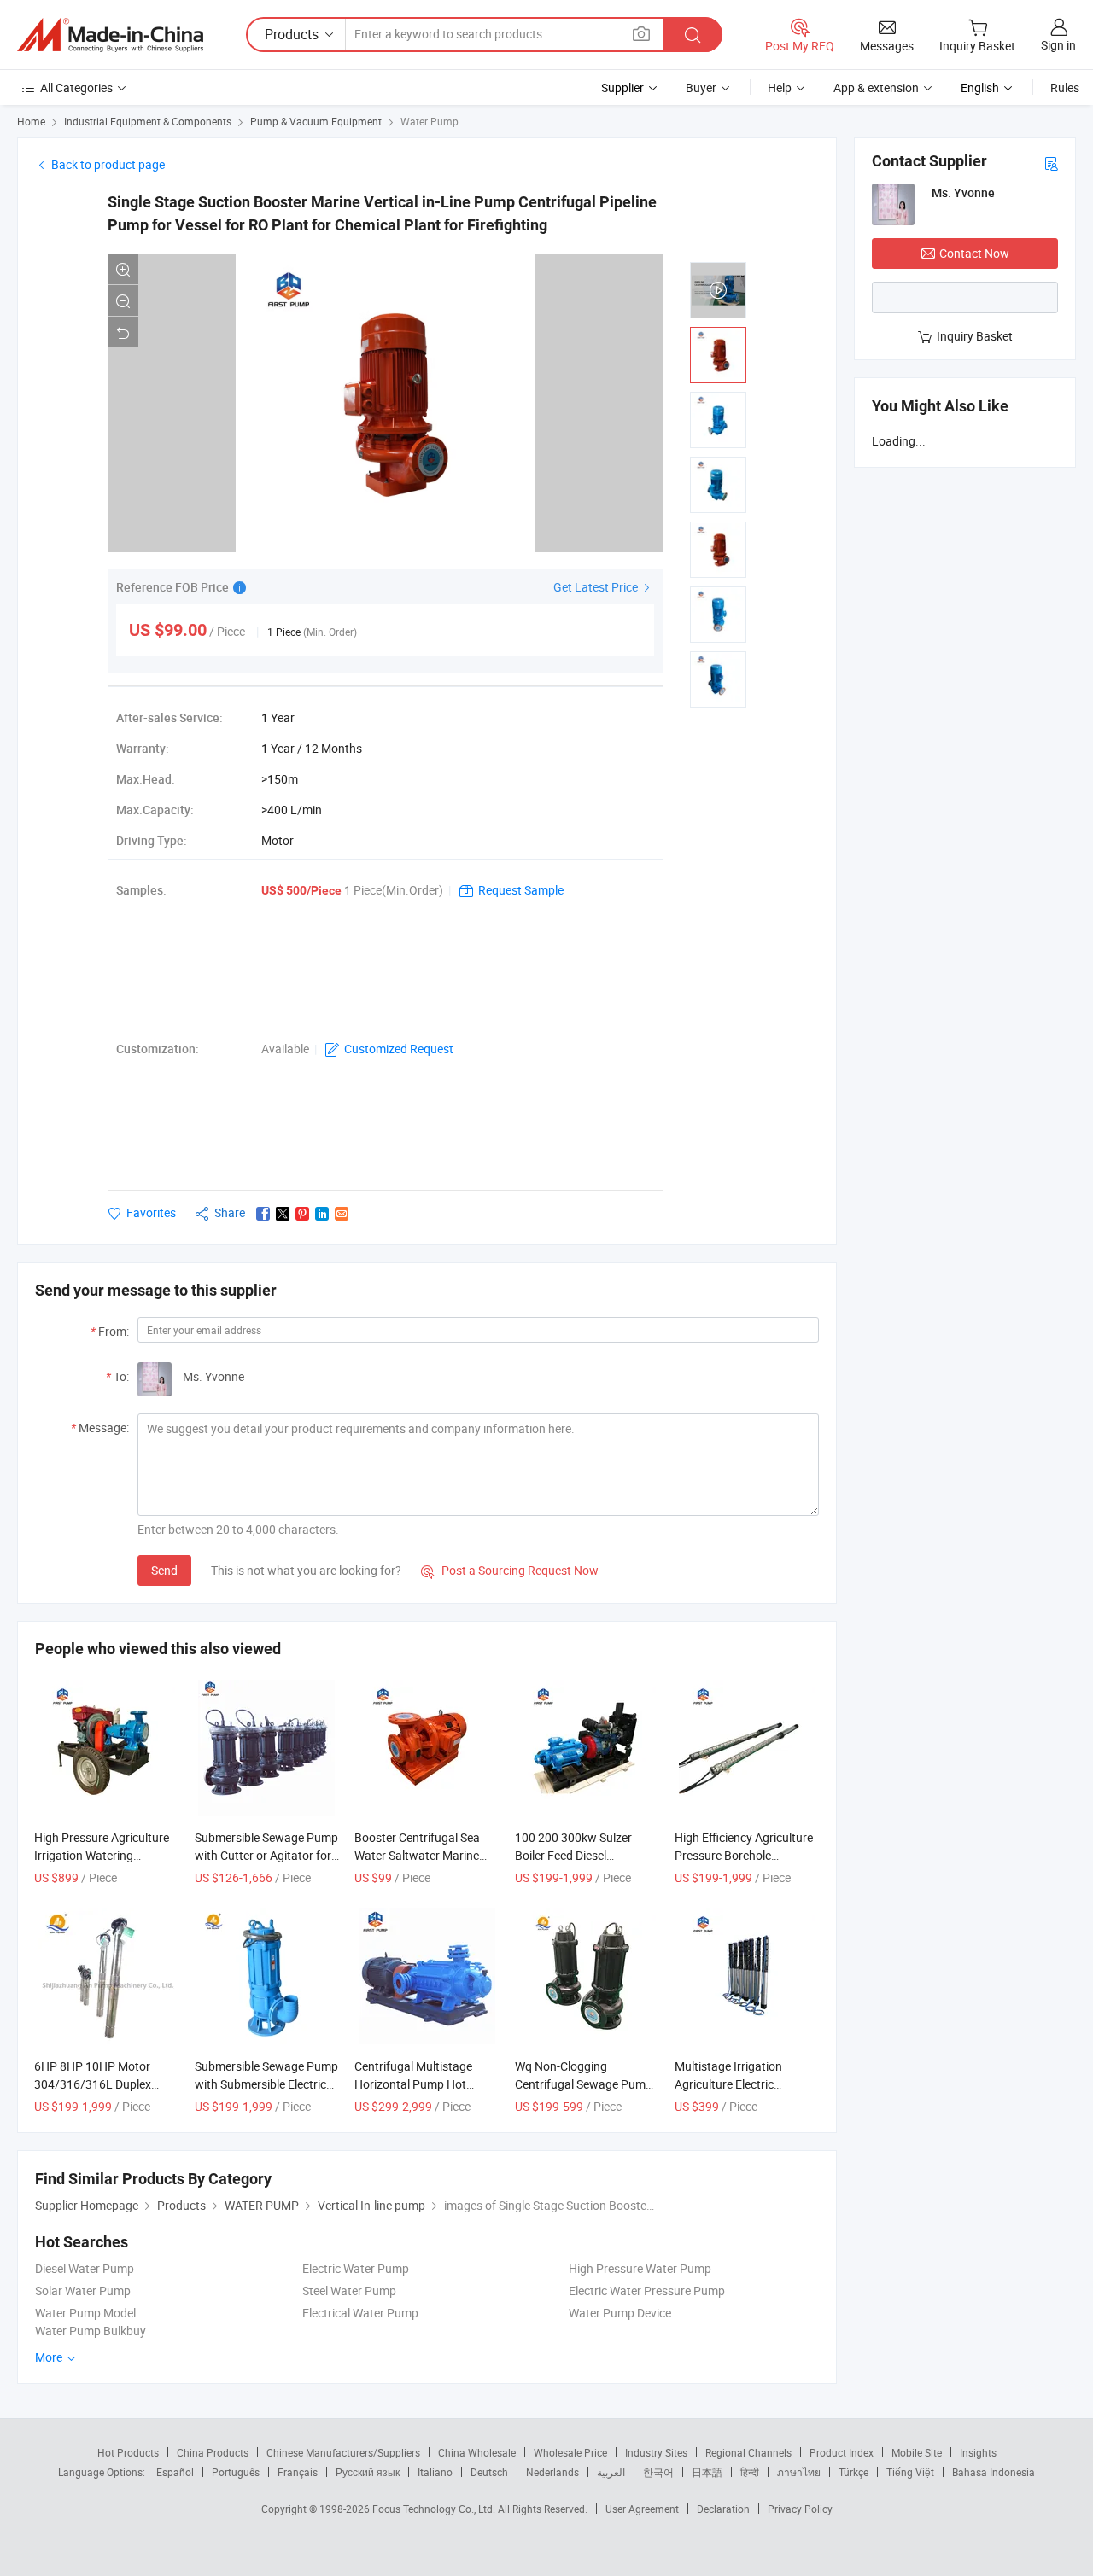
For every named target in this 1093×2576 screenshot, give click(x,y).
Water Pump (430, 121)
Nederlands (552, 2472)
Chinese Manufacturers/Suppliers (343, 2452)
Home (31, 121)
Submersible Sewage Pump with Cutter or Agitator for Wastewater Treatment (266, 1855)
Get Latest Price (597, 587)
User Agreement (642, 2509)
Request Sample (521, 890)
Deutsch (489, 2472)
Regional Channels (748, 2452)
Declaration (723, 2509)
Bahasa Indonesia (994, 2472)
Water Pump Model (85, 2313)
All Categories (76, 87)
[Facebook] (263, 1214)
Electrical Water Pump (360, 2313)
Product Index (842, 2452)
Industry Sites (656, 2452)
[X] (283, 1214)
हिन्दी (750, 2472)
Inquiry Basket (975, 336)
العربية (611, 2472)
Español (175, 2472)
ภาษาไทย (799, 2472)
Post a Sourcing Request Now (510, 1570)
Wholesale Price (570, 2452)
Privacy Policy (800, 2509)
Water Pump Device (620, 2313)
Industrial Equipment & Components (148, 121)
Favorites (151, 1212)
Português (236, 2472)
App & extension (876, 87)
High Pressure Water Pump (640, 2268)
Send (164, 1570)
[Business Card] (1051, 163)
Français (298, 2472)
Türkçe (853, 2472)
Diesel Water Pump (85, 2268)
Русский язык (368, 2472)
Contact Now (974, 253)
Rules (1065, 87)
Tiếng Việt (910, 2472)
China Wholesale (477, 2452)
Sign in (1058, 45)
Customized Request (399, 1049)
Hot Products (128, 2452)
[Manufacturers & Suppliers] (110, 35)
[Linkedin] (322, 1214)
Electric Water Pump (356, 2268)
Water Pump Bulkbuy (91, 2331)
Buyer (701, 87)
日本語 (707, 2472)
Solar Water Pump (83, 2290)
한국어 (658, 2472)
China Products (213, 2452)
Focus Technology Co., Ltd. (435, 2509)
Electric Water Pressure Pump (647, 2290)
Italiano (435, 2472)
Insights (978, 2452)
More (50, 2357)
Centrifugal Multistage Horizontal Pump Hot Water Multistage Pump (417, 2084)
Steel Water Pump (349, 2290)
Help (780, 87)
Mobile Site (917, 2452)
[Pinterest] (302, 1214)
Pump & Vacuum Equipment (316, 121)
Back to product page (108, 164)
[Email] (342, 1214)
